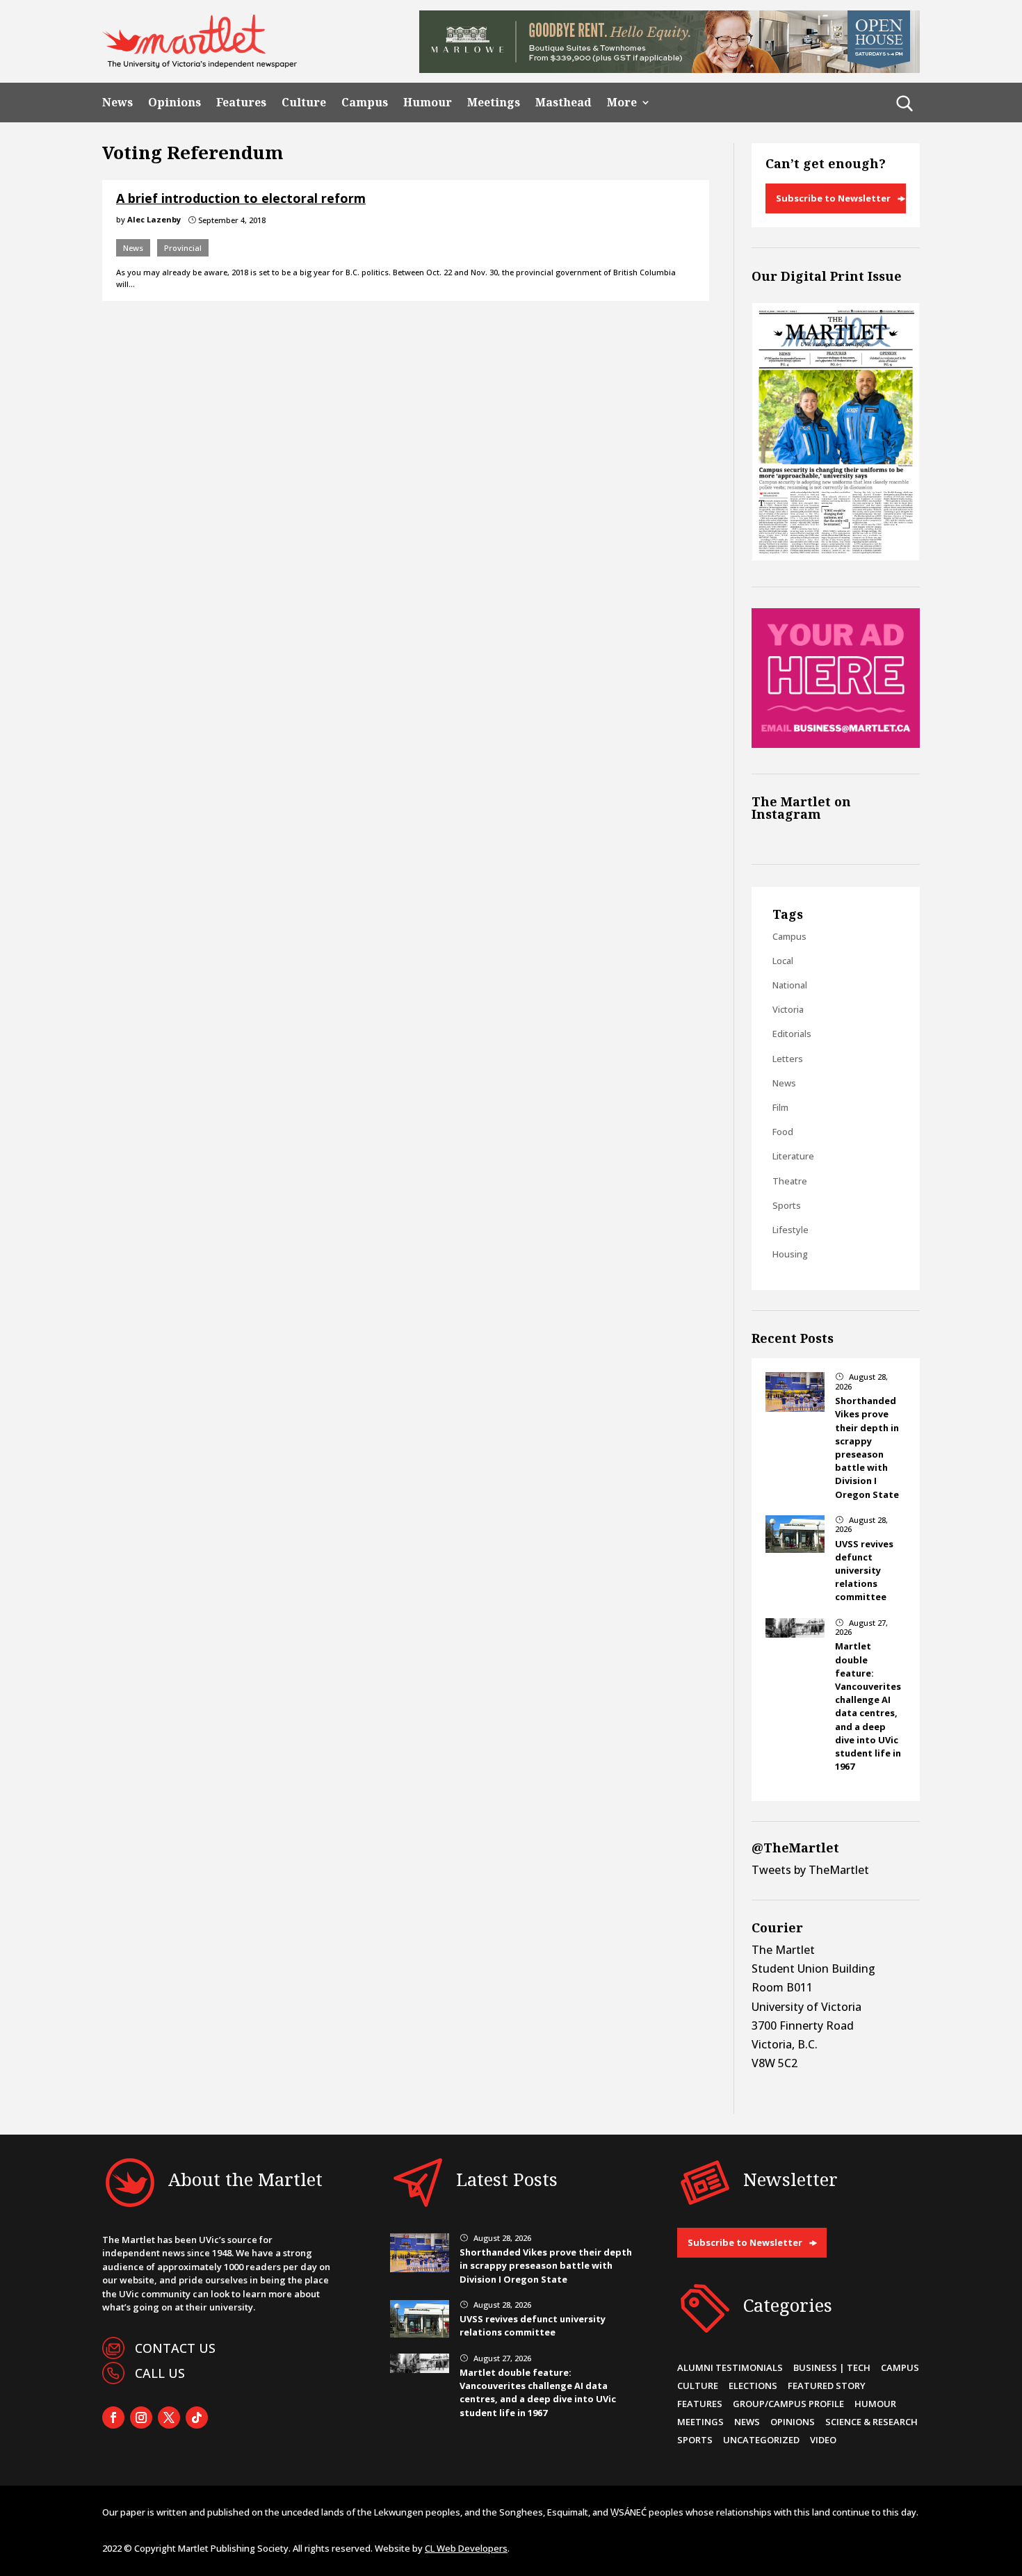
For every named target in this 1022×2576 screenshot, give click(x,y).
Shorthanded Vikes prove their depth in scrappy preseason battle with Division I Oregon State (867, 1447)
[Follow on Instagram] (141, 2418)
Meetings (494, 103)
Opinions (175, 103)
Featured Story (827, 2386)
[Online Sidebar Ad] (836, 744)
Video (823, 2440)
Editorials (792, 1034)
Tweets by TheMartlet (810, 1870)
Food (783, 1132)
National (790, 985)
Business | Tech (832, 2367)
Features (241, 103)
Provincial (183, 248)
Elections (753, 2386)
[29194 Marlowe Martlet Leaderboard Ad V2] (670, 69)
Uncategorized (761, 2440)
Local (783, 961)
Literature (793, 1156)
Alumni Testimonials (730, 2367)
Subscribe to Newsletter (833, 198)
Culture (304, 103)
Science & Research (871, 2422)
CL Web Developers (466, 2548)
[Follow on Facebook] (113, 2418)
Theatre (790, 1181)
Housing (790, 1254)
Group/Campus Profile (788, 2404)
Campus (365, 103)
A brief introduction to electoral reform (241, 198)
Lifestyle (790, 1230)
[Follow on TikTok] (197, 2418)
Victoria (788, 1009)
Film (780, 1107)
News (117, 103)
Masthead (563, 103)
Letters (788, 1059)
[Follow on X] (169, 2418)
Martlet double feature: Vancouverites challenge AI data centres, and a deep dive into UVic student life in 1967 (868, 1706)
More (622, 103)
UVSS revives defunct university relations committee (864, 1571)
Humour (428, 103)
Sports (787, 1205)
